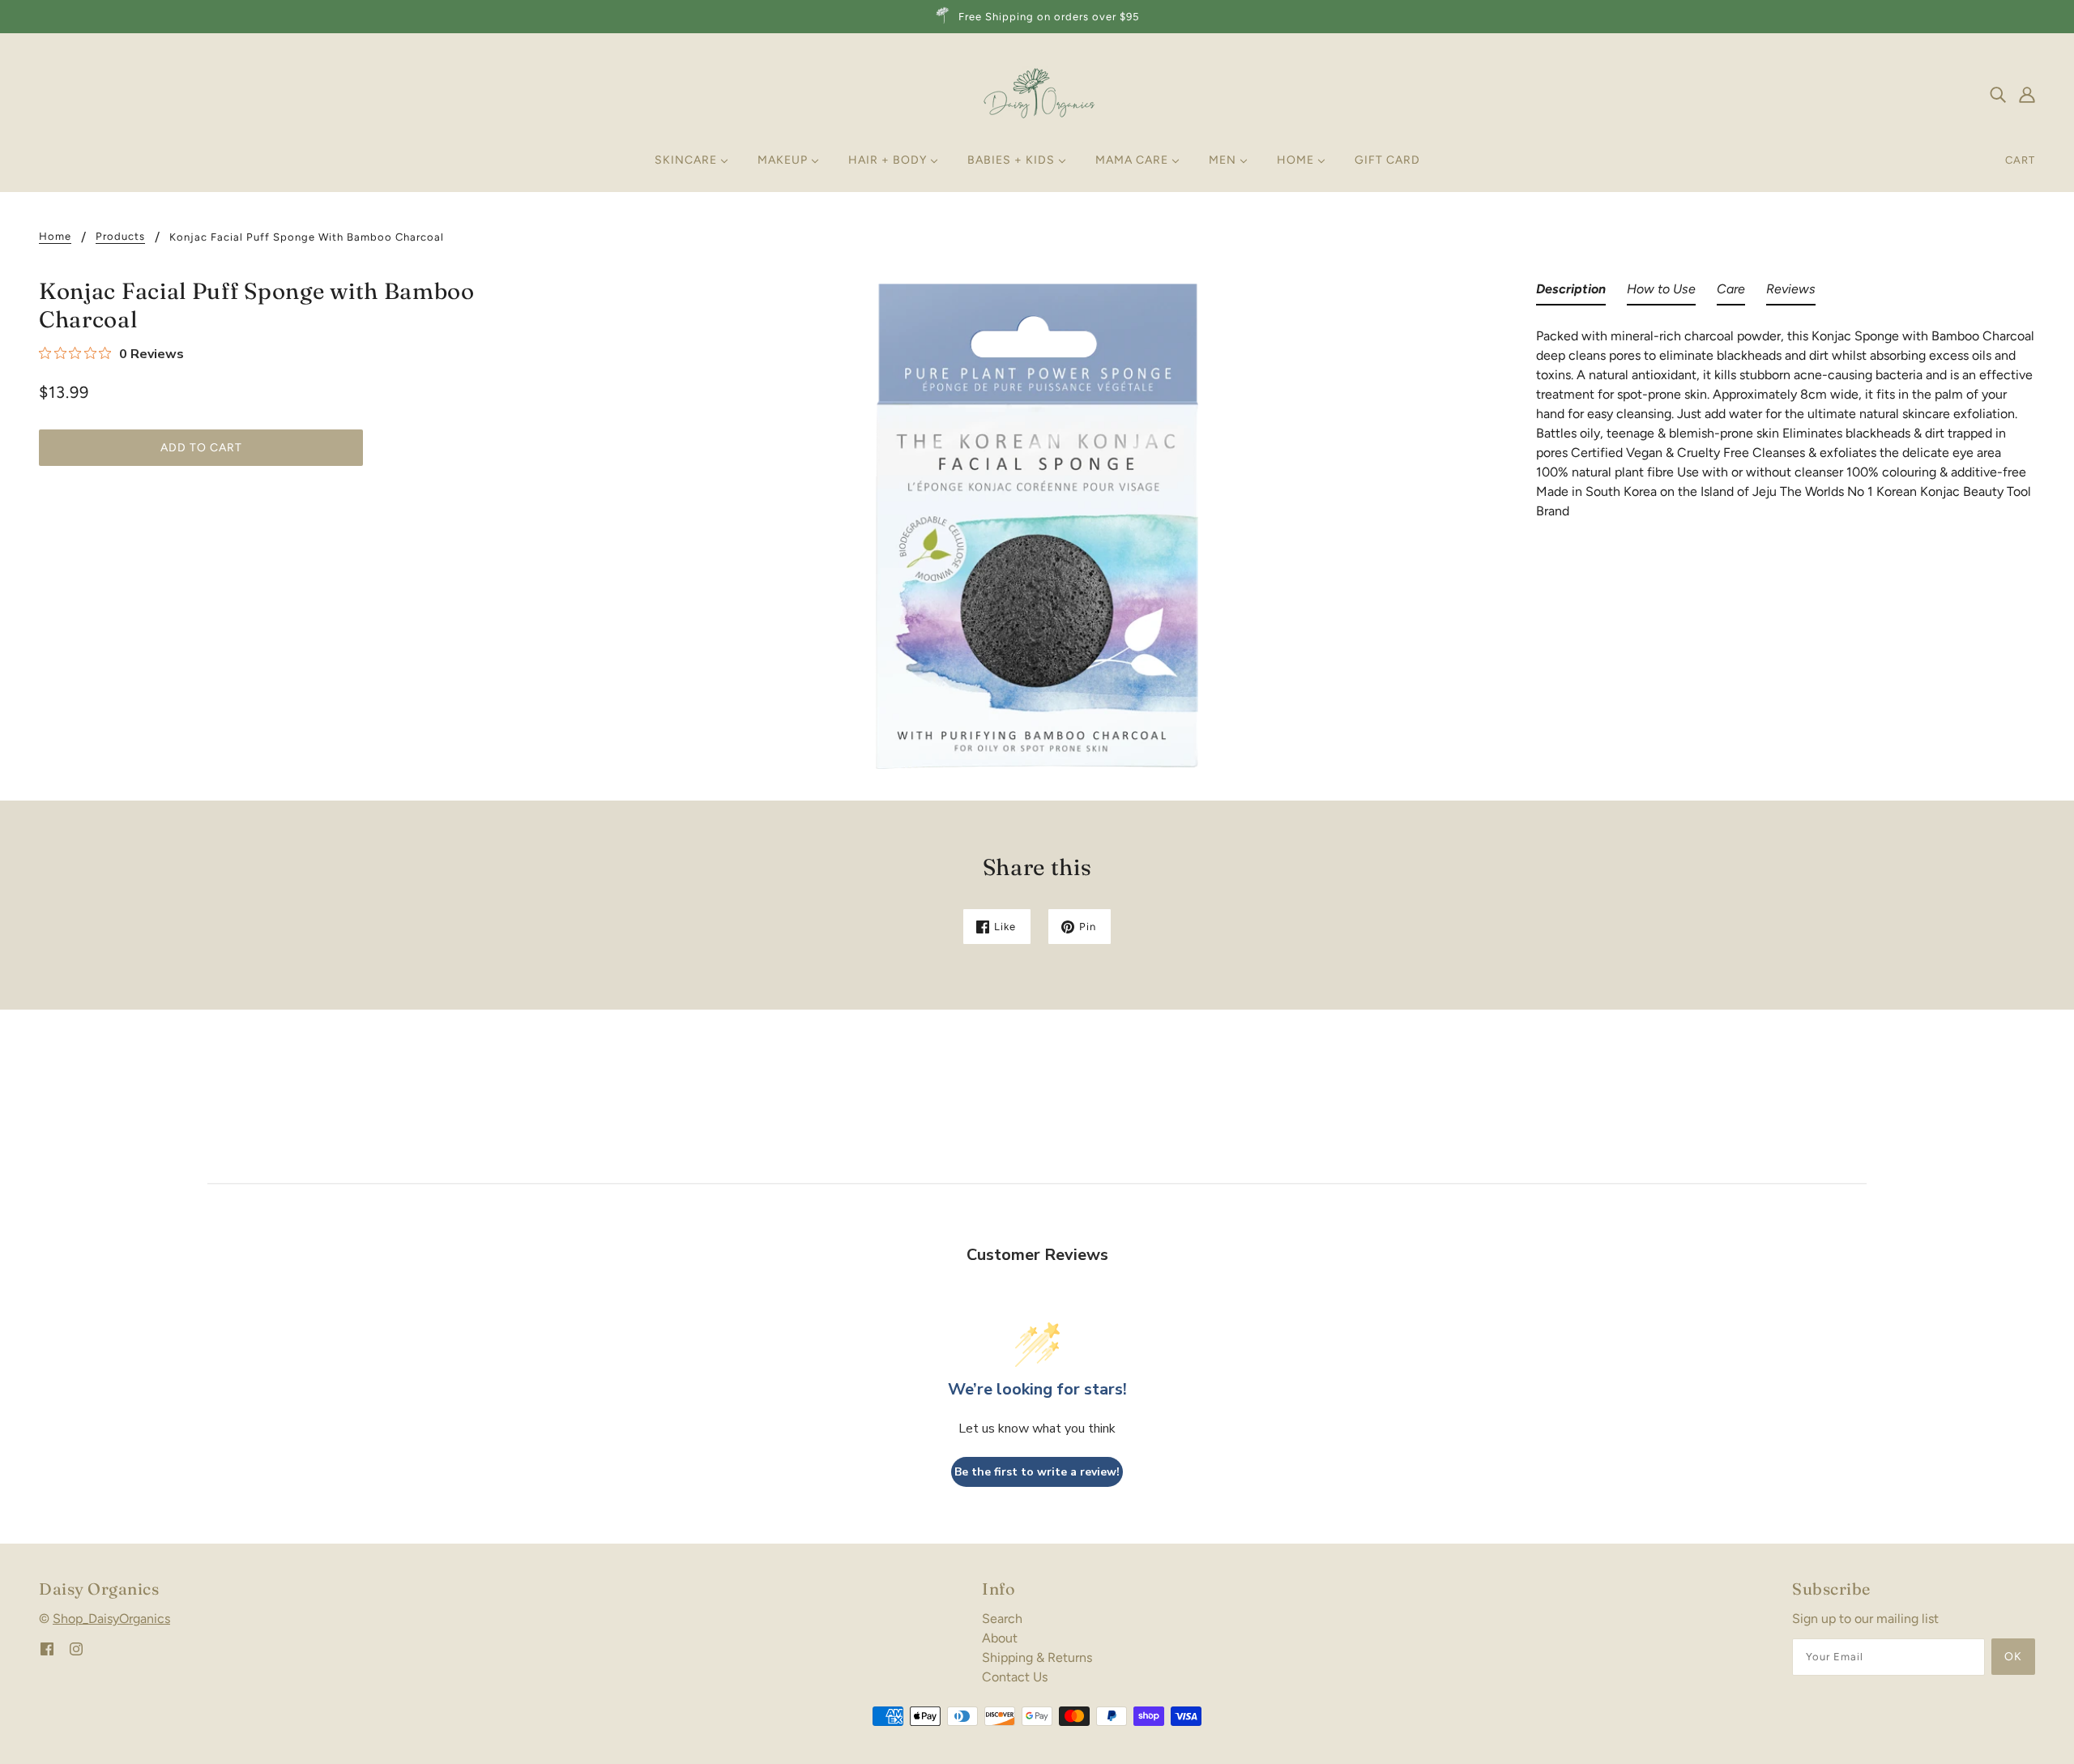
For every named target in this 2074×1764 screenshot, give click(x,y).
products (120, 237)
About (1000, 1638)
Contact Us (1015, 1677)
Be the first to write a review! (1037, 1472)
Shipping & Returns (1037, 1657)
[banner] (1037, 93)
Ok (2013, 1657)
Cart (2020, 160)
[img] (1998, 94)
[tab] (1571, 293)
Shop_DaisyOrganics (111, 1619)
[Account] (2027, 94)
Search (1002, 1619)
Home (55, 237)
